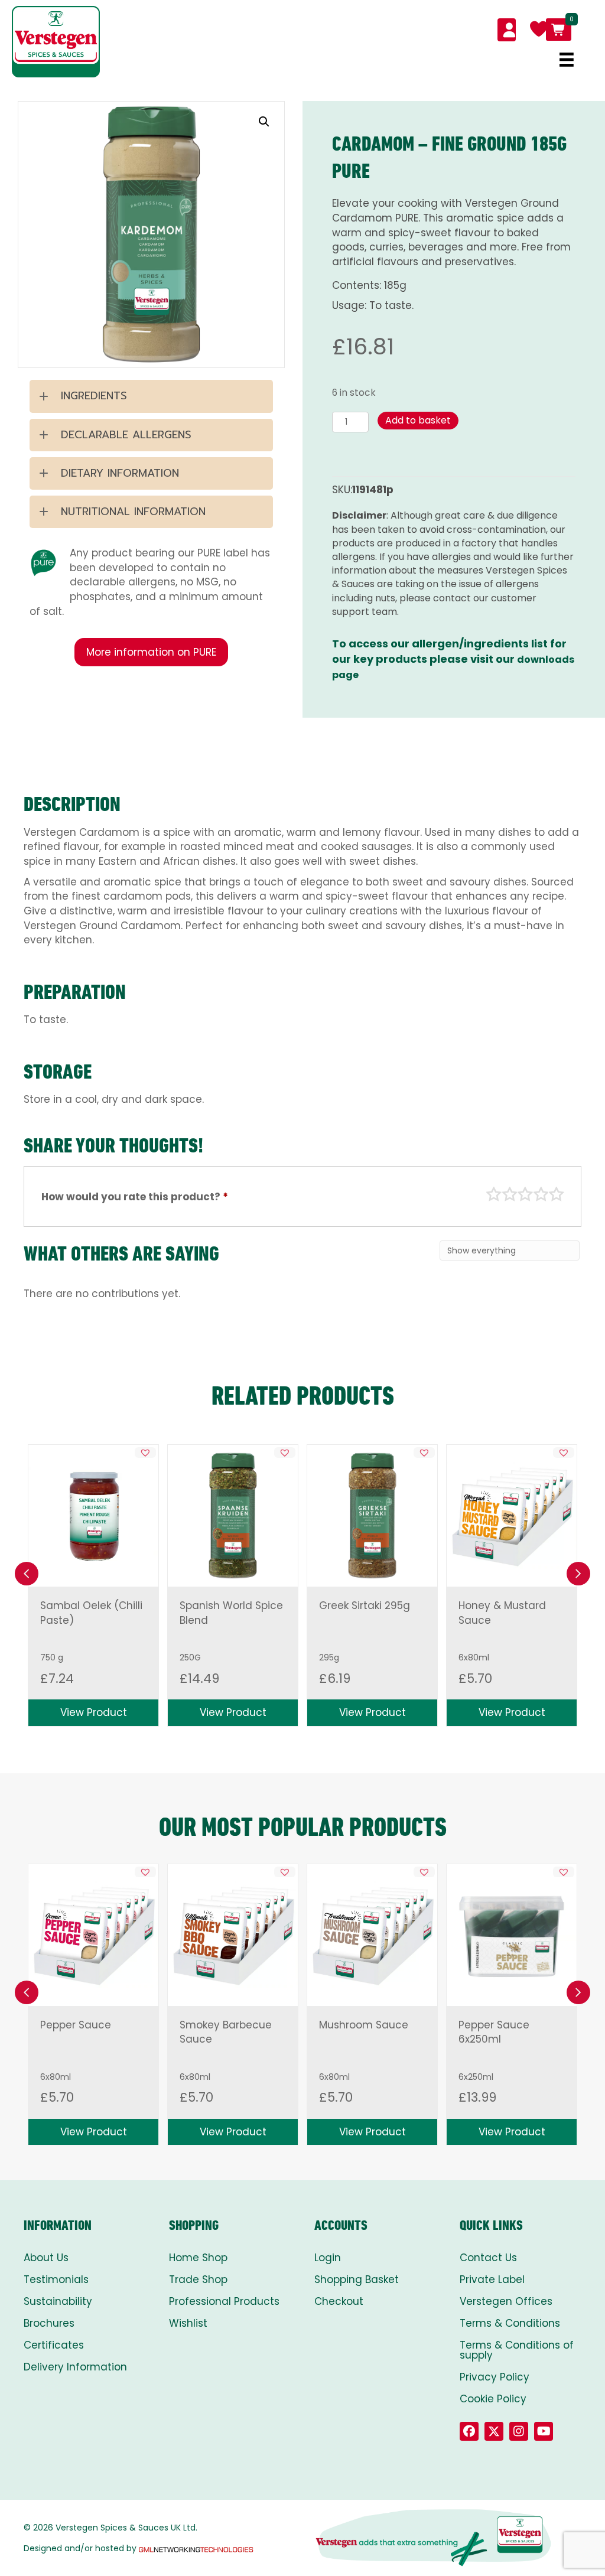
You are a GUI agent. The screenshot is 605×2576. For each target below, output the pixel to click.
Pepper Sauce (76, 2025)
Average (525, 1194)
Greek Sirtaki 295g (365, 1605)
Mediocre (510, 1194)
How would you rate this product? (135, 1197)
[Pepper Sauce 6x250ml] (512, 1935)
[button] (264, 122)
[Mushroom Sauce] (372, 1935)
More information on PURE (151, 652)
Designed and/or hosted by (80, 2548)
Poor (494, 1194)
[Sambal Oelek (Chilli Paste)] (93, 1516)
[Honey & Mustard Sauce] (512, 1516)
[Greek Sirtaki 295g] (372, 1516)
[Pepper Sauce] (93, 1935)
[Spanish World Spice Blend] (233, 1516)
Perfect (557, 1194)
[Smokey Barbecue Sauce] (233, 1935)
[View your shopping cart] (559, 30)
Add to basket (418, 420)
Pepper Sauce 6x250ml (494, 2032)
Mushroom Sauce (364, 2025)
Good (541, 1194)
